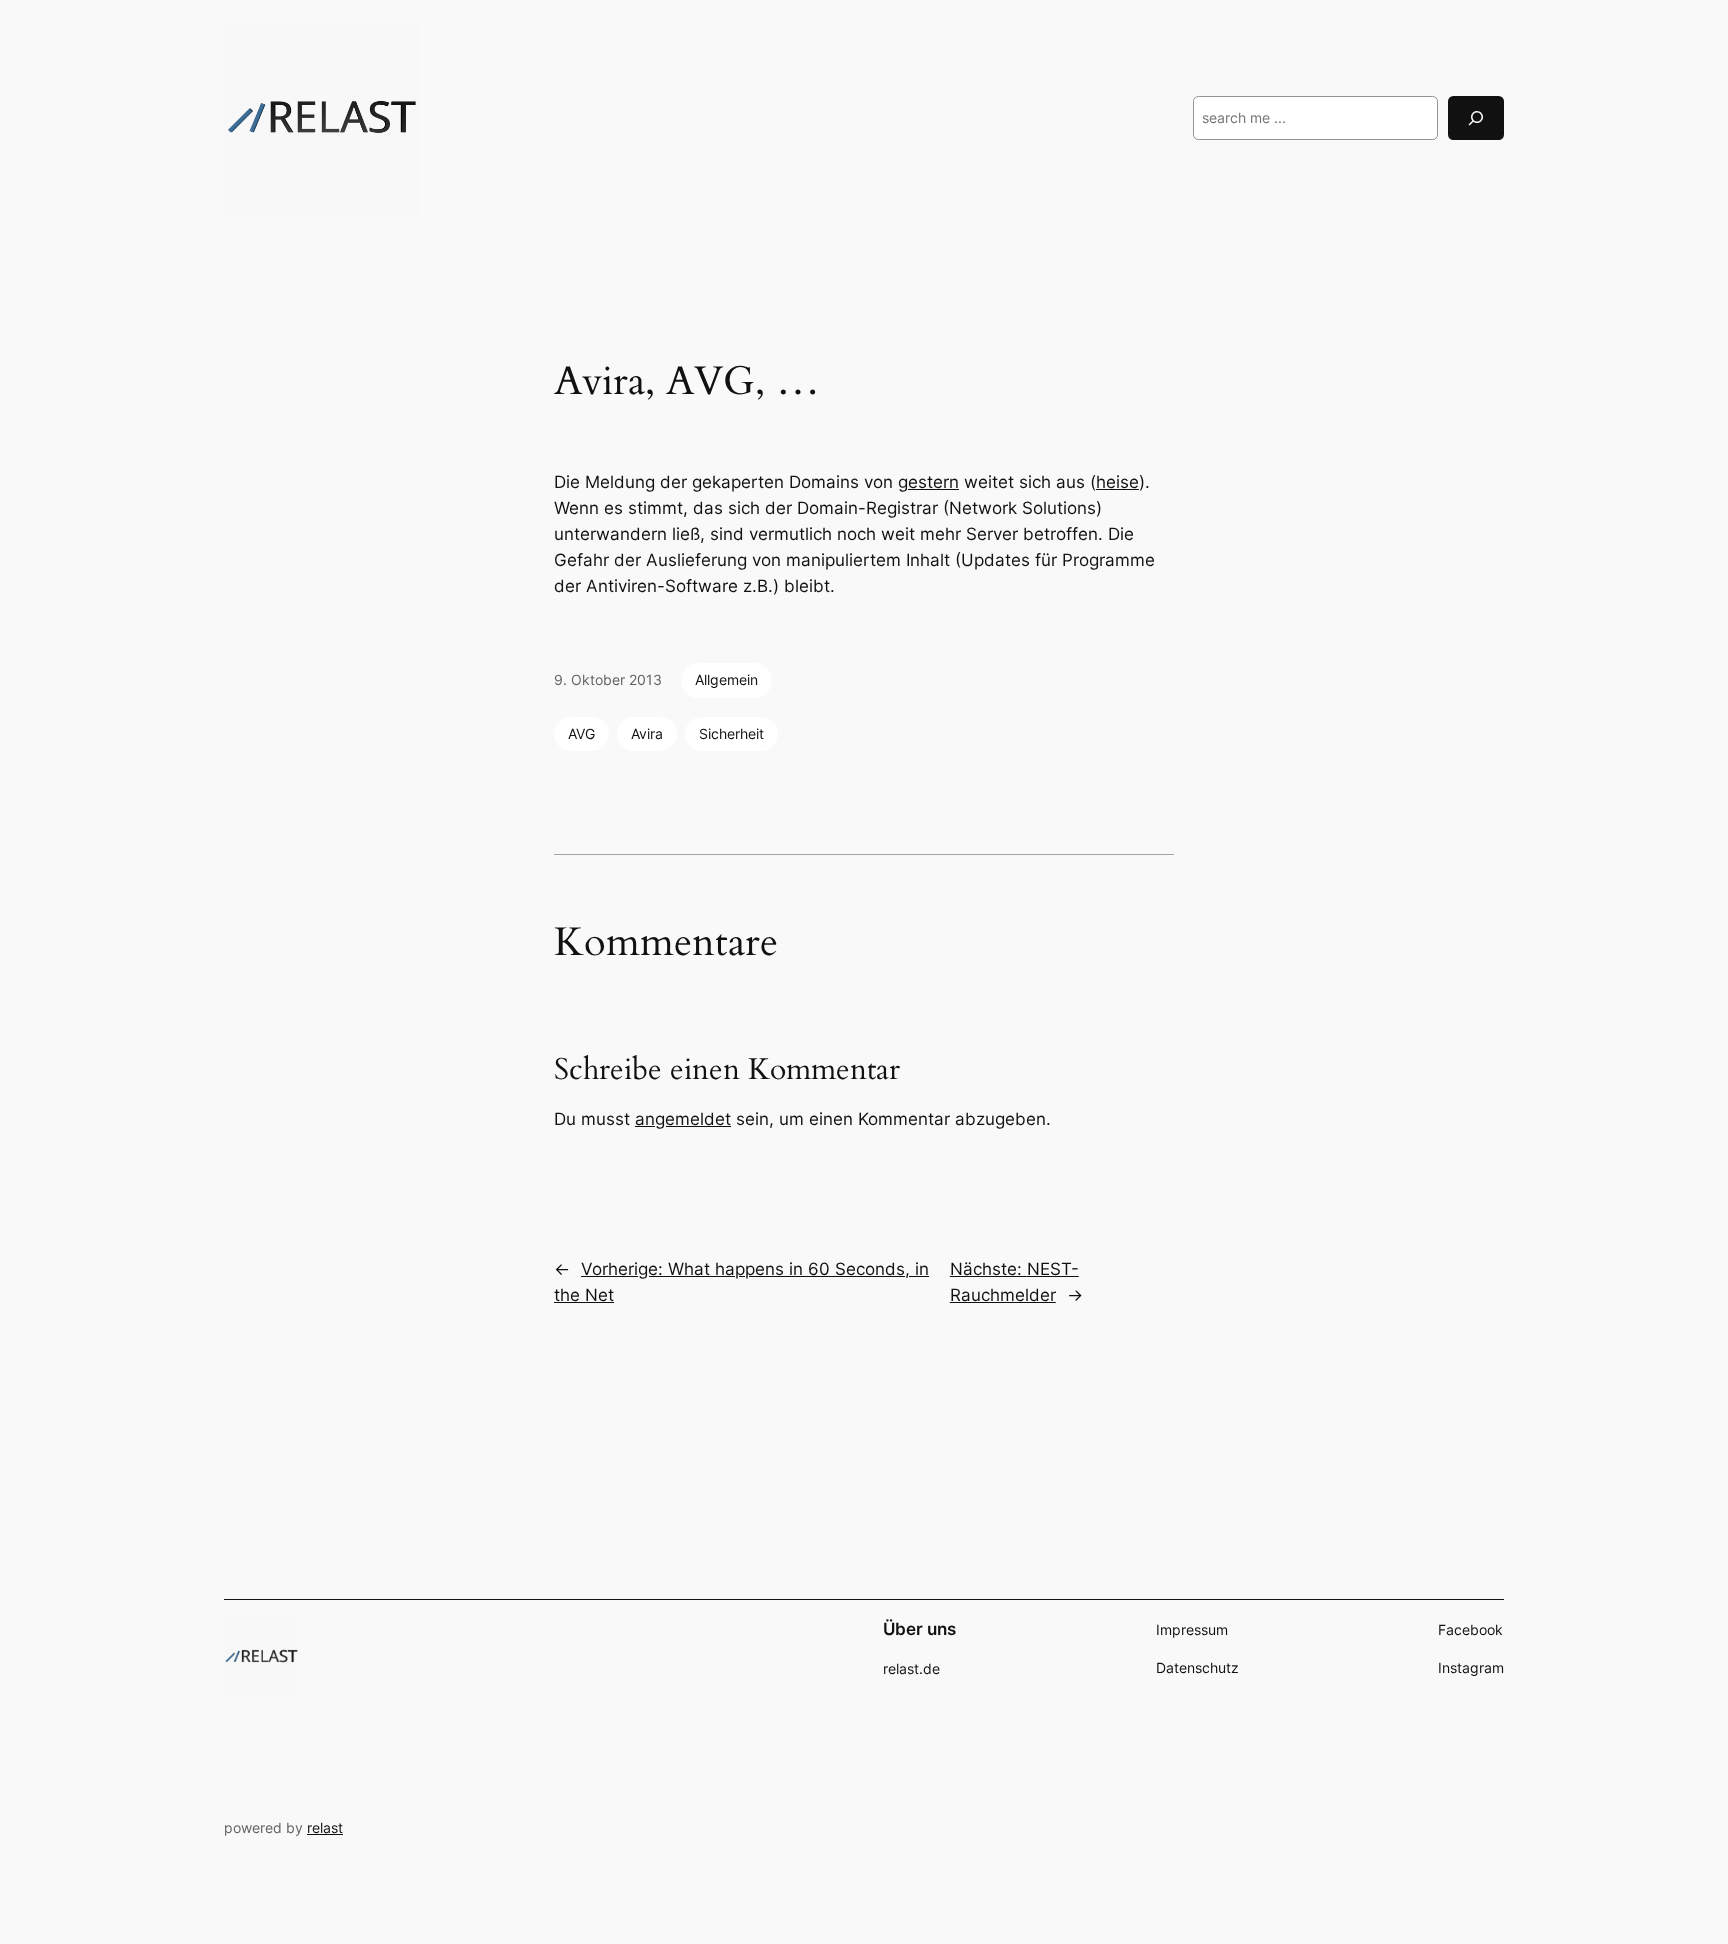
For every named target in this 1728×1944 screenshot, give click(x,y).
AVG (581, 733)
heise (1117, 482)
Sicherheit (731, 733)
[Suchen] (1476, 117)
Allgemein (726, 679)
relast (325, 1827)
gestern (928, 482)
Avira (647, 733)
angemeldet (683, 1119)
